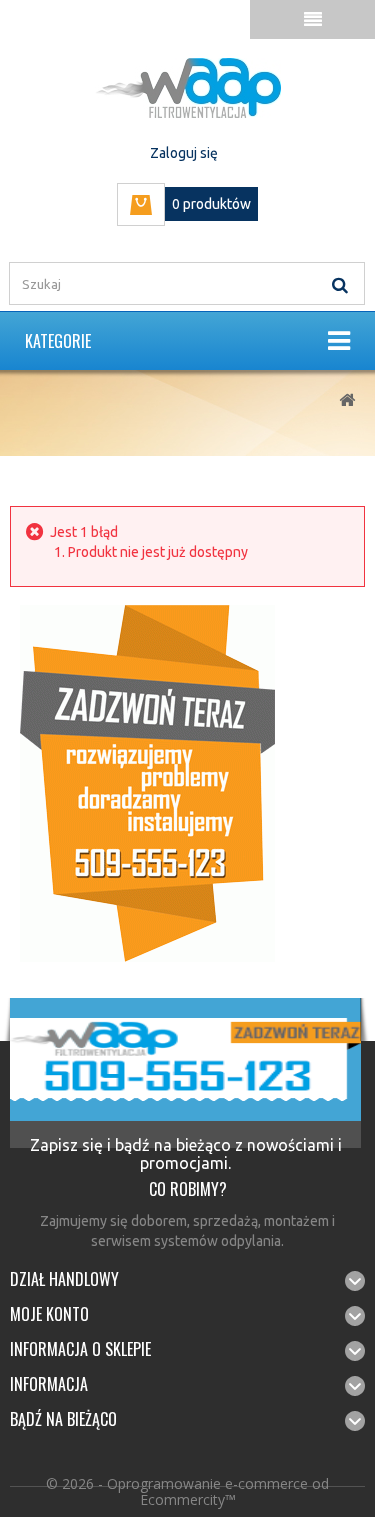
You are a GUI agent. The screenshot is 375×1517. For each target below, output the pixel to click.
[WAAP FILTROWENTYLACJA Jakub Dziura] (187, 88)
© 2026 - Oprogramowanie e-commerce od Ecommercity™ (187, 1491)
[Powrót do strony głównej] (347, 400)
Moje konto (49, 1314)
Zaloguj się (184, 153)
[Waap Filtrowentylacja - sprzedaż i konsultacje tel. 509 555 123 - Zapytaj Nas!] (147, 782)
